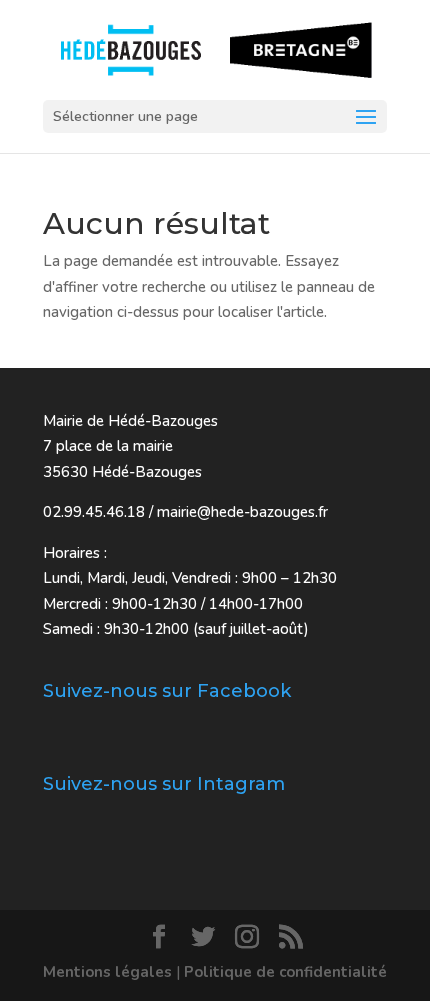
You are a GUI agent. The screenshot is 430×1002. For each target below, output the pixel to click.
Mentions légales (107, 972)
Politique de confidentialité (285, 972)
